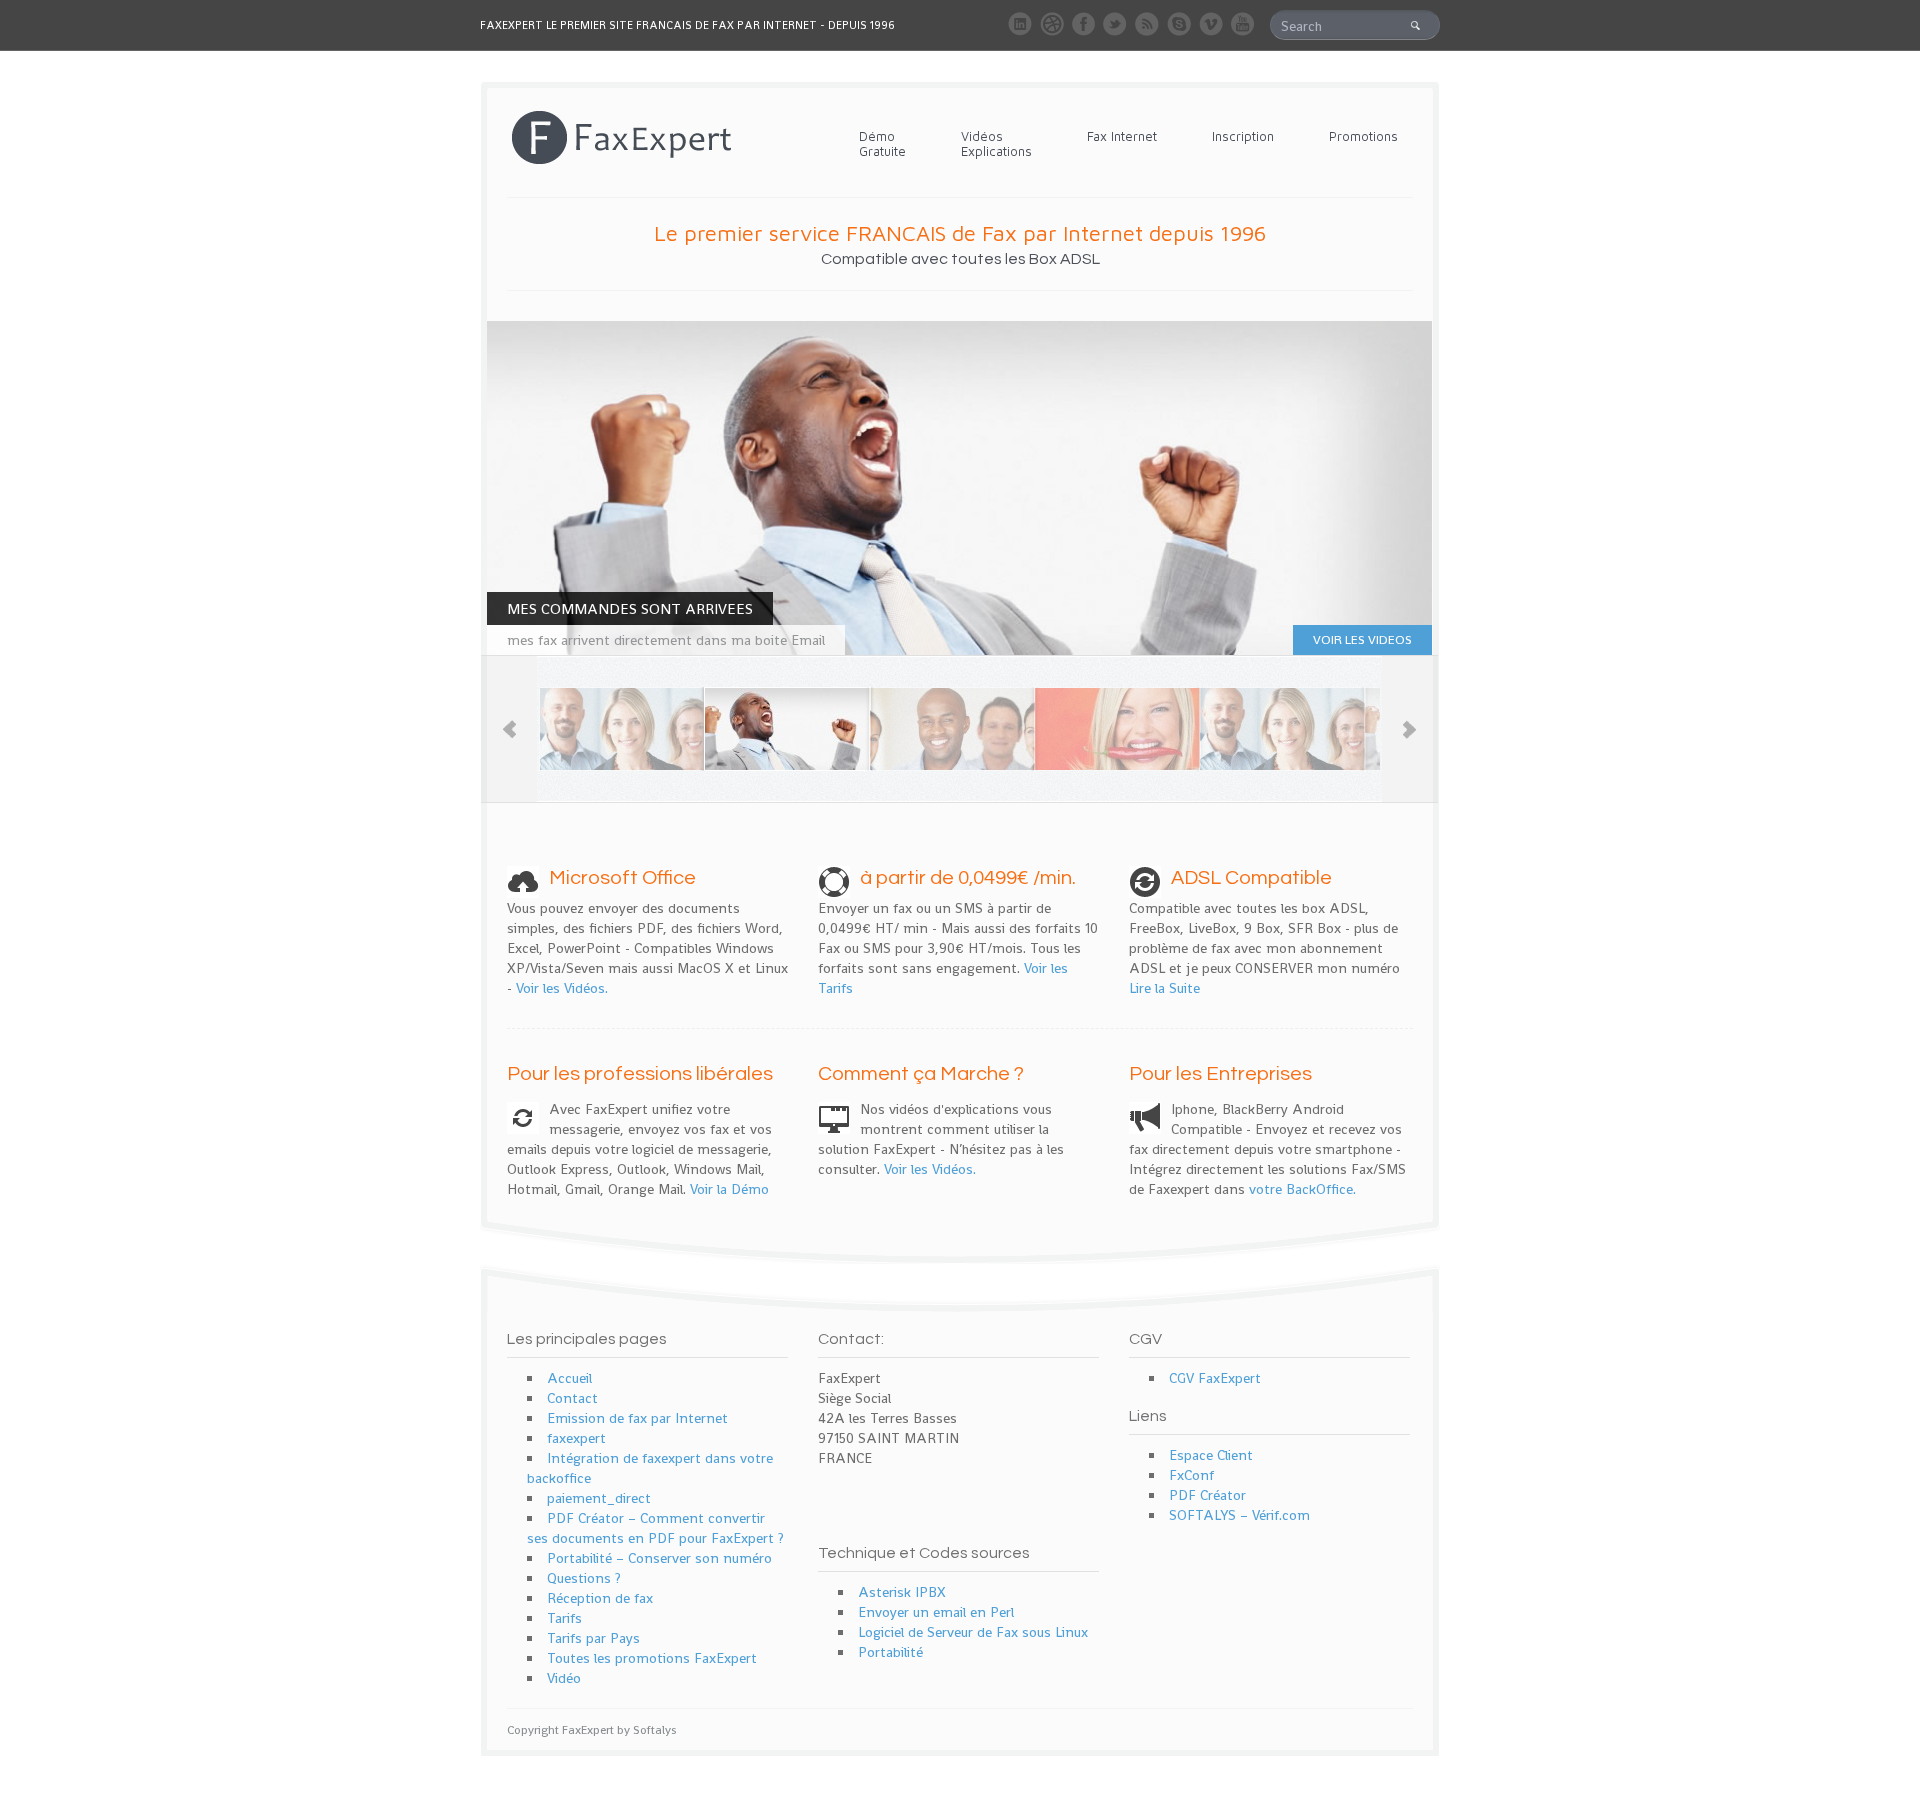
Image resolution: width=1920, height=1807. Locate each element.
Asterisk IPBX (902, 1592)
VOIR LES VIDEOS (1362, 639)
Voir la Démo (729, 1189)
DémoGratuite (882, 143)
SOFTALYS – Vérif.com (1239, 1515)
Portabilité (890, 1652)
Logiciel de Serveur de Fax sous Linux (973, 1632)
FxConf (1191, 1475)
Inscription (1243, 136)
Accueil (569, 1378)
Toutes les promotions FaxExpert (652, 1658)
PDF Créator (1207, 1495)
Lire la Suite (1164, 988)
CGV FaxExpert (1215, 1378)
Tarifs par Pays (593, 1638)
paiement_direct (599, 1498)
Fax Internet (1122, 136)
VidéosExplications (996, 143)
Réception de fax (600, 1598)
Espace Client (1211, 1455)
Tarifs (564, 1618)
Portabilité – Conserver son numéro (659, 1558)
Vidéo (564, 1678)
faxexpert (576, 1438)
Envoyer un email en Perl (936, 1612)
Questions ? (584, 1578)
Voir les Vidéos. (562, 988)
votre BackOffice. (1302, 1189)
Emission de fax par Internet (637, 1418)
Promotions (1363, 136)
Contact (572, 1398)
